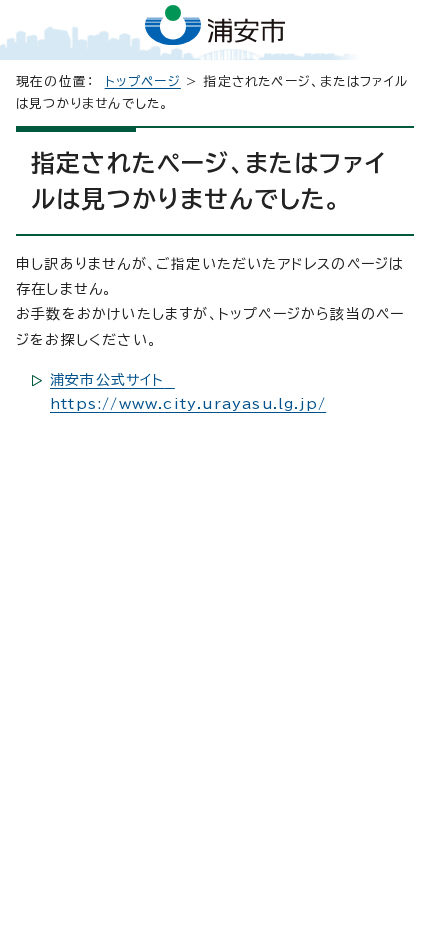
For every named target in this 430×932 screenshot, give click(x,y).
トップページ (143, 81)
